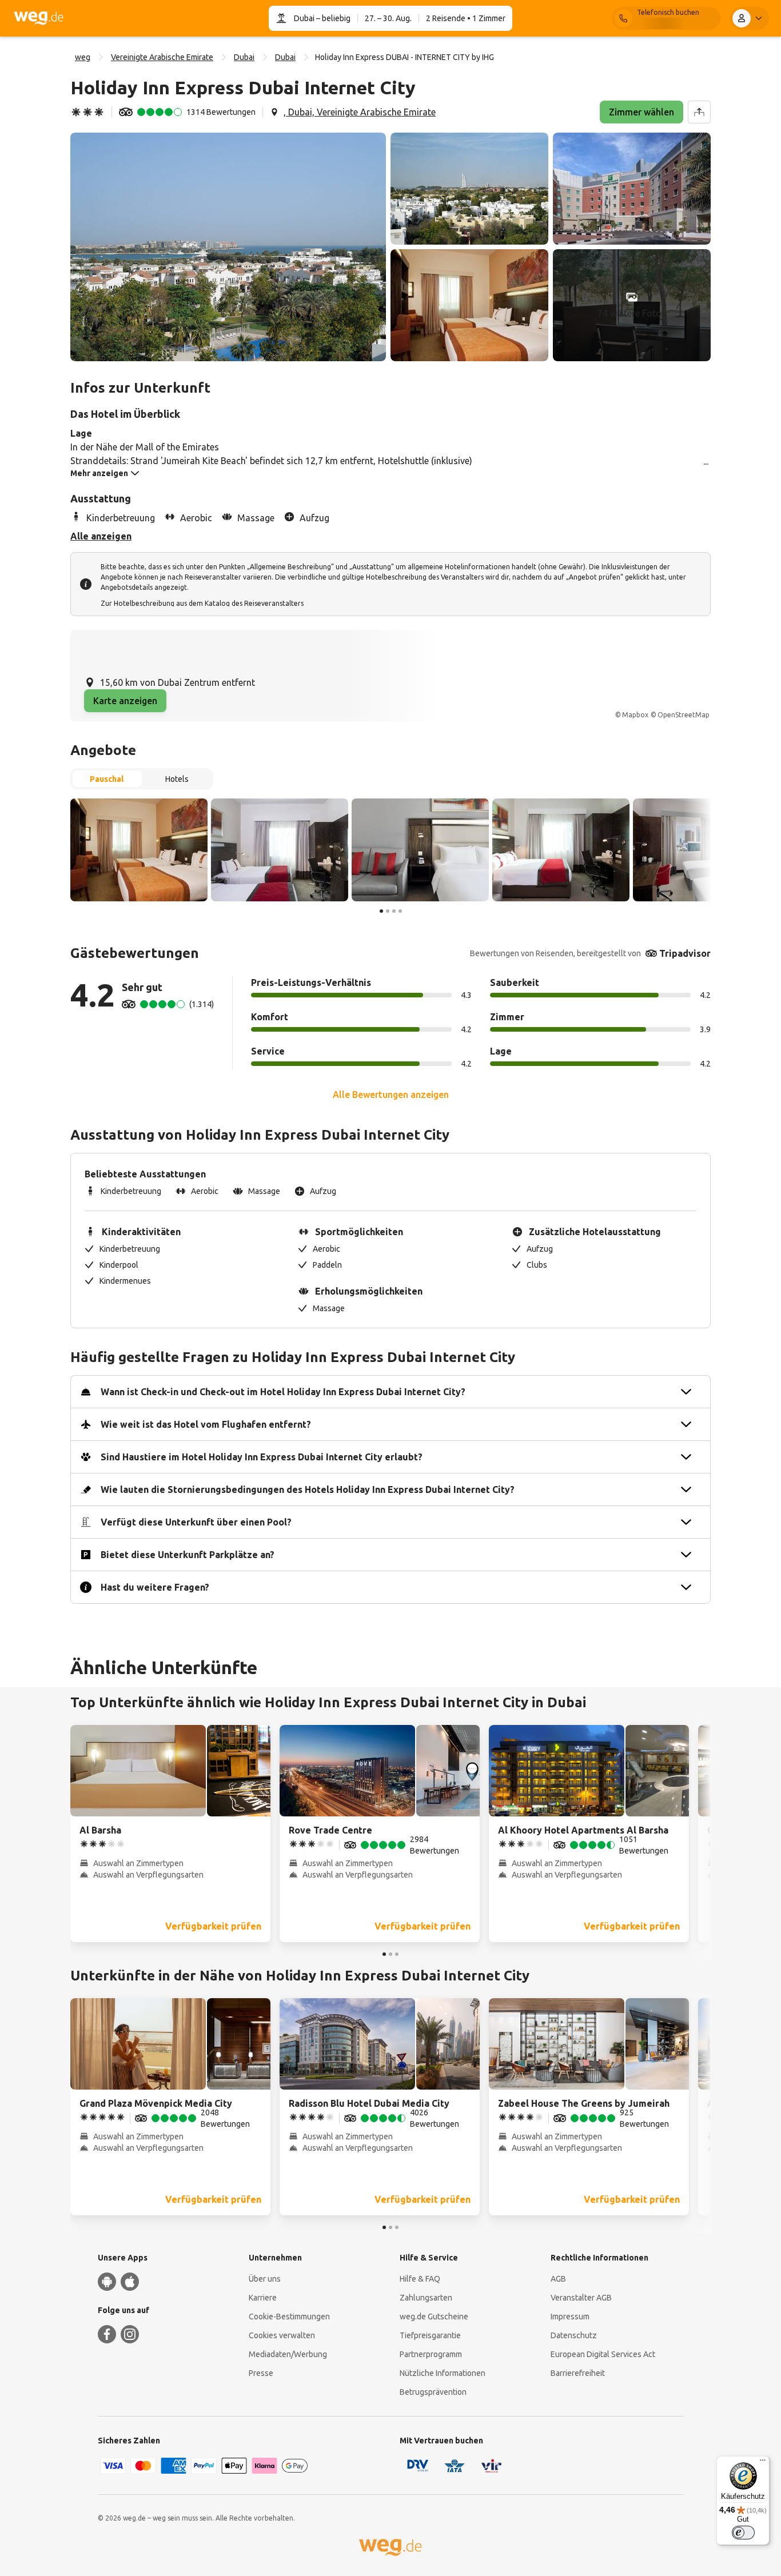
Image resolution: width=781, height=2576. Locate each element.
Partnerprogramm (431, 2354)
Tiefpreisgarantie (430, 2335)
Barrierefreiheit (578, 2373)
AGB (558, 2279)
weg (83, 57)
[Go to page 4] (400, 911)
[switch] (743, 2533)
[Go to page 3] (394, 911)
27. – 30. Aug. (388, 18)
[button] (228, 247)
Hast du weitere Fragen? (155, 1587)
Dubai (304, 18)
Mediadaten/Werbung (288, 2354)
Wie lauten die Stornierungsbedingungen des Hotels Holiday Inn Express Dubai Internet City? (308, 1489)
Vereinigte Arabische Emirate (162, 57)
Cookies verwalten (282, 2335)
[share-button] (699, 112)
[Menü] (763, 2463)
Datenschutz (574, 2335)
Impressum (570, 2317)
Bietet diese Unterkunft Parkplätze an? (188, 1555)
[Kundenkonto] (750, 18)
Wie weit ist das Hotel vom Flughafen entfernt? (206, 1424)
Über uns (265, 2279)
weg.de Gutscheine (434, 2317)
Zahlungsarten (426, 2298)
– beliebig (332, 18)
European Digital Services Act (603, 2354)
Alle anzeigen (101, 536)
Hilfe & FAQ (420, 2279)
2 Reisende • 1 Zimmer (466, 18)
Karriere (263, 2298)
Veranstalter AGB (581, 2298)
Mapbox (635, 715)
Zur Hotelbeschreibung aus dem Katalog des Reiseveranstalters (202, 603)
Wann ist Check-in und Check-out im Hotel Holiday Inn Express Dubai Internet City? (283, 1392)
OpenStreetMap (684, 715)
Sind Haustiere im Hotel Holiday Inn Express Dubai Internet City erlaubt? (262, 1457)
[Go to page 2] (388, 911)
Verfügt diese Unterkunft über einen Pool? (196, 1522)
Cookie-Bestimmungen (289, 2317)
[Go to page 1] (381, 911)
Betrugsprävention (433, 2392)
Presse (261, 2373)
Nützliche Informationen (443, 2373)
